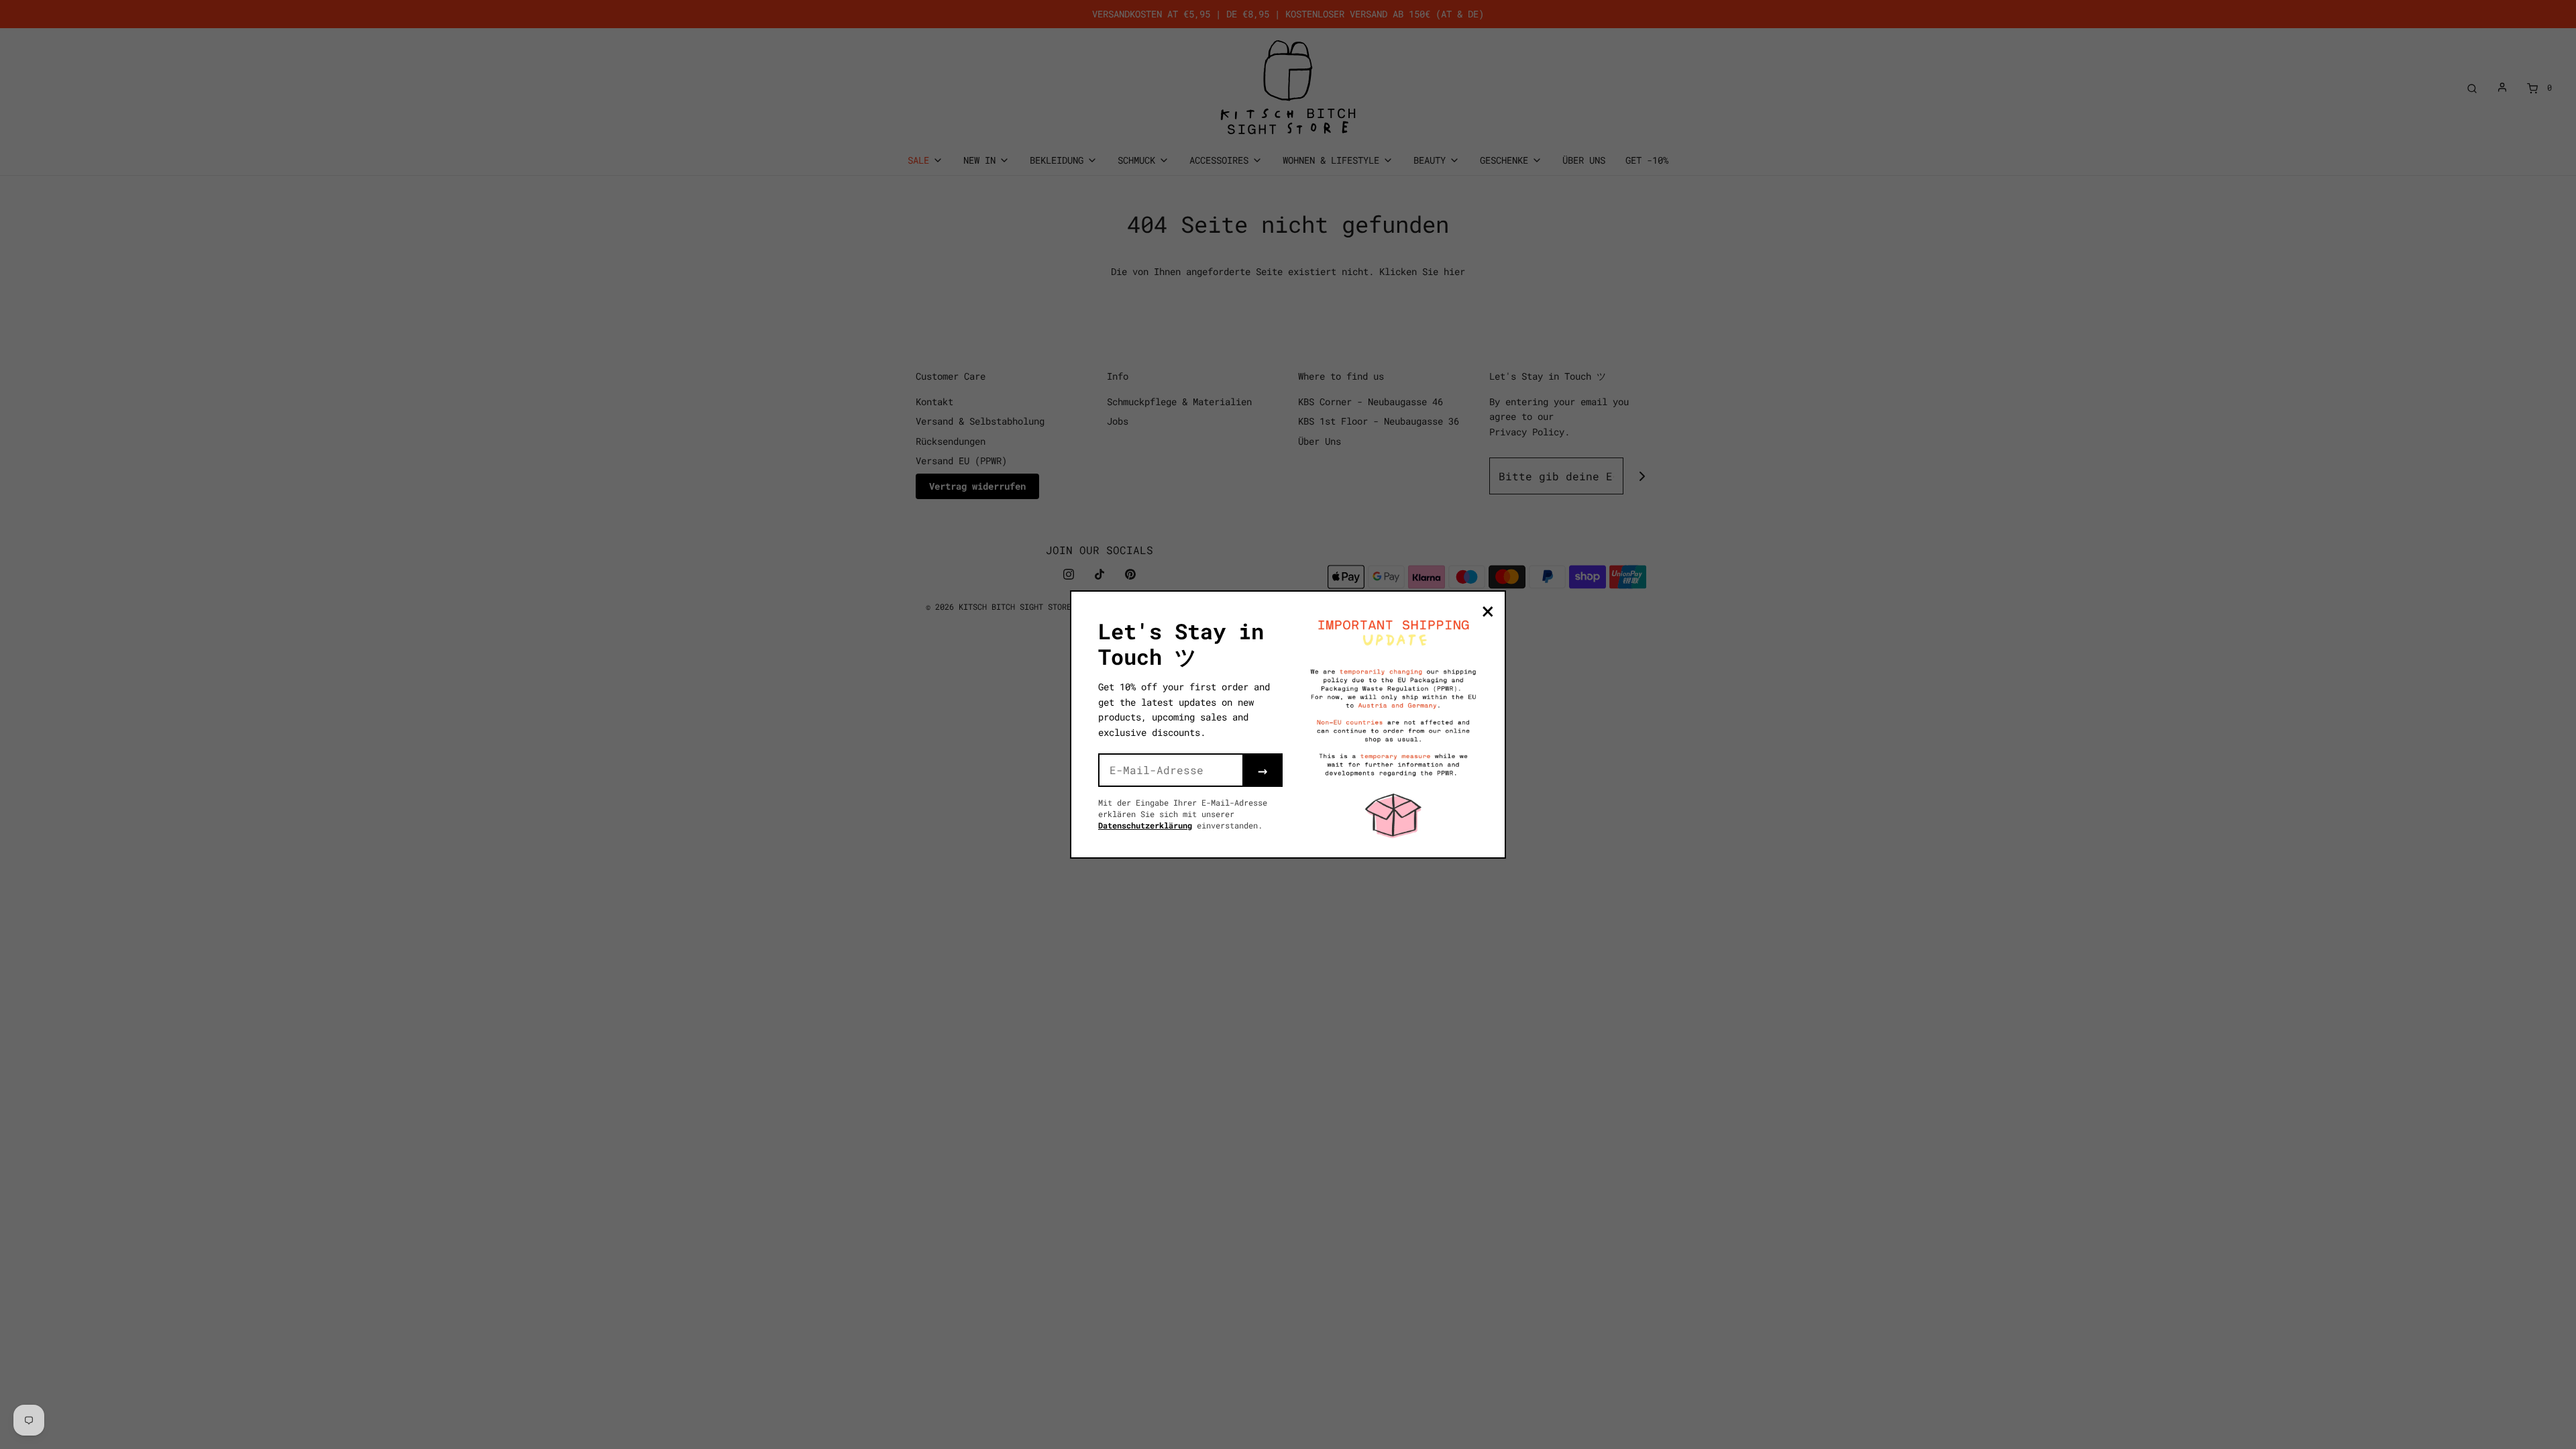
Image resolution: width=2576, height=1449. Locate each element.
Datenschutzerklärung (1145, 825)
